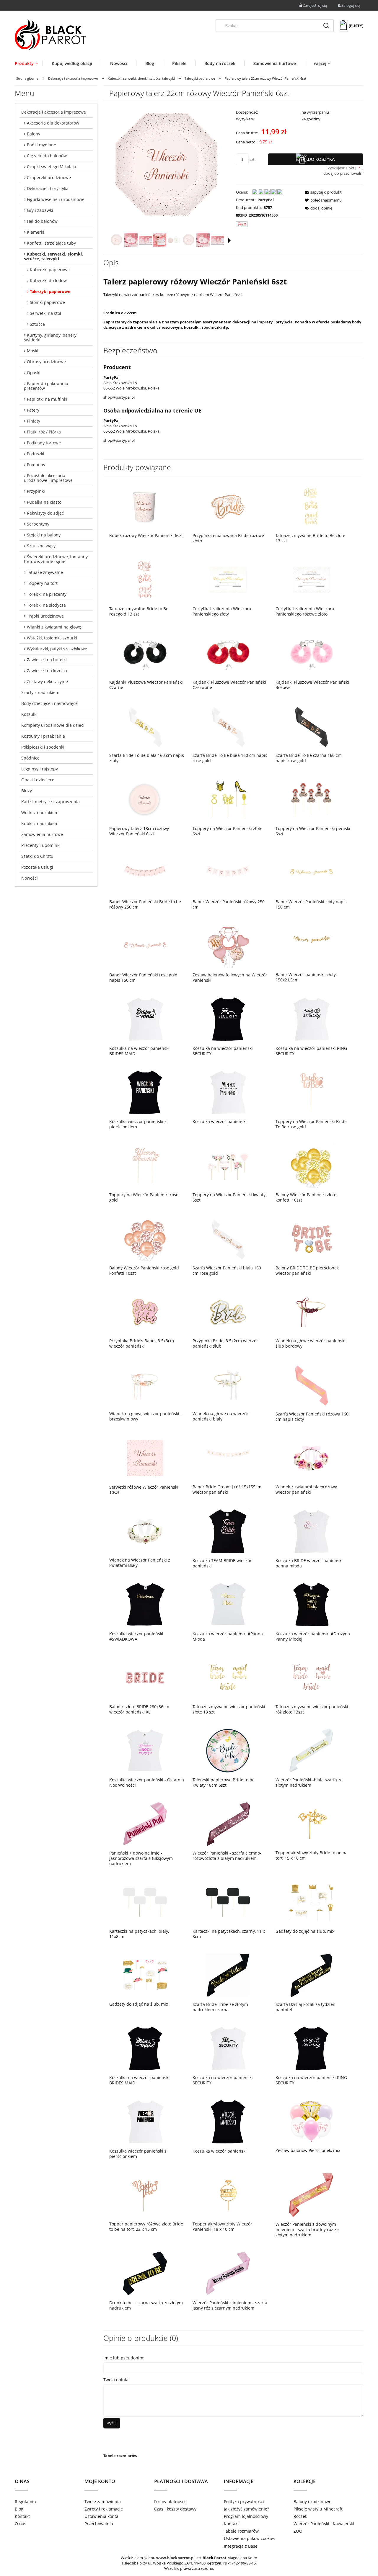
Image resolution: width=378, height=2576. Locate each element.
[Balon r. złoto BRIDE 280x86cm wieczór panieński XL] (145, 1677)
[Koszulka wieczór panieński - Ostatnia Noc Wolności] (145, 1751)
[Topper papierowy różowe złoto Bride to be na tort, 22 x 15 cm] (145, 2195)
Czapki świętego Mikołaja (52, 167)
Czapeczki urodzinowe (49, 177)
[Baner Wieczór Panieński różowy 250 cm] (228, 872)
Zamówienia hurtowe (42, 834)
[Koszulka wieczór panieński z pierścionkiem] (145, 1092)
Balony (34, 134)
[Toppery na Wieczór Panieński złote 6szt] (228, 799)
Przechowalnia (99, 2524)
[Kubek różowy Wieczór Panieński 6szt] (145, 506)
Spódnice (30, 758)
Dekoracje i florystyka (48, 188)
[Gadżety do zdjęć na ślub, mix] (311, 1902)
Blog (19, 2509)
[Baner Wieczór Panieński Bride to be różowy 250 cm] (145, 872)
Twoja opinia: (117, 2380)
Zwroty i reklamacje (104, 2509)
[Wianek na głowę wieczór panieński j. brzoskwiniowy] (145, 1384)
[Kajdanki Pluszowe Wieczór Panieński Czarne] (145, 653)
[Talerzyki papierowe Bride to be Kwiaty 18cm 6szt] (228, 1751)
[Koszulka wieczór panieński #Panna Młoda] (228, 1604)
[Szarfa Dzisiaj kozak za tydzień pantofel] (311, 1975)
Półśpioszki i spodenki (43, 747)
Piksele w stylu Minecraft (318, 2509)
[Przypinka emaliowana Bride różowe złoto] (228, 506)
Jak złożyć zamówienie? (246, 2509)
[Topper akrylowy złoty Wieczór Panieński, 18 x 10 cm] (228, 2195)
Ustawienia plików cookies (250, 2538)
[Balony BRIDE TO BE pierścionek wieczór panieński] (311, 1239)
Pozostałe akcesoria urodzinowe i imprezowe (48, 478)
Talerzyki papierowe (50, 291)
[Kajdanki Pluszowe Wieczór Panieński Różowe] (311, 653)
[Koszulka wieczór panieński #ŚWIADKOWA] (145, 1604)
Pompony (36, 465)
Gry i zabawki (40, 210)
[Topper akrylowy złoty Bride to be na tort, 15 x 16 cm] (311, 1824)
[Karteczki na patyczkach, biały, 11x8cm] (145, 1902)
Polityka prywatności (244, 2501)
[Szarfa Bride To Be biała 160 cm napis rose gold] (228, 726)
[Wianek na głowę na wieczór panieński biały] (228, 1384)
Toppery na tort (42, 583)
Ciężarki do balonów (47, 156)
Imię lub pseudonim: (124, 2358)
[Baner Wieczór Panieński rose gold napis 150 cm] (145, 946)
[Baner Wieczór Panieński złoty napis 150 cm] (311, 872)
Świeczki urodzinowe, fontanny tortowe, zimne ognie (56, 559)
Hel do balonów (42, 221)
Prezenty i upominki (41, 845)
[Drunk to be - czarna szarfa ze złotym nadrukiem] (145, 2273)
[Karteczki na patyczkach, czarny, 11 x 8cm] (228, 1902)
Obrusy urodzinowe (46, 362)
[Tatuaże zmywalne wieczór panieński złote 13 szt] (228, 1677)
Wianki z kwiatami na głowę (54, 627)
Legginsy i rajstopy (40, 769)
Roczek (300, 2516)
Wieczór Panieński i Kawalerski (324, 2524)
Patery (33, 410)
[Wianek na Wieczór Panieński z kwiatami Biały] (145, 1531)
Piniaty (34, 421)
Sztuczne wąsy (41, 546)
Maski (33, 351)
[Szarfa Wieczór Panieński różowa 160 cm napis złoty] (311, 1385)
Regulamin (25, 2501)
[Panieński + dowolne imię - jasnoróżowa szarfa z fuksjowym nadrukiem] (145, 1824)
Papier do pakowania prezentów (46, 386)
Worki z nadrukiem (40, 812)
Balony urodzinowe (312, 2501)
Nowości (30, 878)
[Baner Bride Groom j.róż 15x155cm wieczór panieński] (228, 1458)
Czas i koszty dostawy (175, 2509)
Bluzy (27, 791)
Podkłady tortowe (44, 443)
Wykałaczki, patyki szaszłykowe (57, 649)
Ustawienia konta (101, 2516)
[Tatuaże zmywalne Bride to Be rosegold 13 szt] (145, 579)
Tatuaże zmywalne (45, 572)
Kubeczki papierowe (50, 270)
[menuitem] (29, 63)
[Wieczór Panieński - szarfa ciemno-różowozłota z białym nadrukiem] (228, 1824)
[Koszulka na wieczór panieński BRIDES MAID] (145, 1019)
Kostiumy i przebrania (43, 736)
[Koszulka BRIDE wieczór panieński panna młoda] (311, 1531)
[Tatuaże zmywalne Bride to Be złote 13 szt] (311, 506)
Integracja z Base (241, 2546)
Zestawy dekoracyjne (47, 681)
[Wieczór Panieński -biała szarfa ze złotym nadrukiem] (311, 1751)
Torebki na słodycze (46, 605)
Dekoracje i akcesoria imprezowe (54, 112)
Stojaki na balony (44, 535)
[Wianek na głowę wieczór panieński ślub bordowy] (311, 1312)
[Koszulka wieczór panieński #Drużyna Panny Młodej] (311, 1604)
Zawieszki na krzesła (47, 671)
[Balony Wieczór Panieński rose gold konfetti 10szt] (145, 1239)
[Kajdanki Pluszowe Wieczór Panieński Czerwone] (228, 653)
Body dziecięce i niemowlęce (49, 703)
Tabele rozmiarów (120, 2456)
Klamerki (36, 232)
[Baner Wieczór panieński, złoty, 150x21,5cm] (311, 945)
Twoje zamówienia (103, 2501)
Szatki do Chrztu (37, 856)
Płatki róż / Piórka (44, 432)
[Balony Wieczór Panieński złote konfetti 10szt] (311, 1165)
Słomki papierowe (47, 302)
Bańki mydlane (41, 145)
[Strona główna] (50, 35)
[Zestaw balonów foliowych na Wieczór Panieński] (228, 946)
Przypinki (36, 491)
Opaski (34, 373)
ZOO (298, 2531)
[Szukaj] (326, 26)
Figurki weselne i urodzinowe (56, 199)
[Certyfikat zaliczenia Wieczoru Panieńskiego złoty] (228, 579)
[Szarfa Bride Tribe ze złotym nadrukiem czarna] (228, 1975)
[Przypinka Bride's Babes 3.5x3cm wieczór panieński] (145, 1312)
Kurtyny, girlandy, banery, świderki (51, 337)
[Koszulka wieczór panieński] (228, 1092)
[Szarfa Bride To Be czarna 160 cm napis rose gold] (311, 726)
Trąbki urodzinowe (45, 616)
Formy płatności (170, 2501)
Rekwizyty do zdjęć (45, 513)
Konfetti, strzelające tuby (51, 243)
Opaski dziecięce (38, 780)
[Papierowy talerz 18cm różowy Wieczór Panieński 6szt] (145, 799)
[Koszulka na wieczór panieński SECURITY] (228, 1019)
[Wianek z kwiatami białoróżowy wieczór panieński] (311, 1458)
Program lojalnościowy (246, 2516)
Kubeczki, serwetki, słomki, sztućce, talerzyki (53, 256)
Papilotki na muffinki (47, 399)
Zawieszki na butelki (47, 660)
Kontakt (22, 2516)
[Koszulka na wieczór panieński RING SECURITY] (311, 1019)
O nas (21, 2524)
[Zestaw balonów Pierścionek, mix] (311, 2121)
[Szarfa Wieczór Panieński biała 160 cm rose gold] (228, 1239)
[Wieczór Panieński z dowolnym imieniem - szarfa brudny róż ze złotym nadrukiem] (311, 2195)
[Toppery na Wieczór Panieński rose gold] (145, 1165)
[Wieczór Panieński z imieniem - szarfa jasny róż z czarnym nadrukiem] (228, 2273)
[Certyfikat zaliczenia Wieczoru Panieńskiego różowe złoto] (311, 579)
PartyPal (266, 200)
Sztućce (37, 324)
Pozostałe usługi (37, 867)
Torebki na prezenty (47, 594)
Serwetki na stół (45, 313)
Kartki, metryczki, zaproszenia (50, 802)
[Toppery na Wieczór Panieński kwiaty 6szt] (228, 1165)
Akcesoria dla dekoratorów (53, 123)
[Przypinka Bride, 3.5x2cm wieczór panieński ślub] (228, 1312)
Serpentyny (38, 524)
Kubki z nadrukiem (40, 823)
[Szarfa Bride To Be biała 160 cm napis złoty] (145, 726)
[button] (229, 240)
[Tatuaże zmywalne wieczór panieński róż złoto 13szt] (311, 1677)
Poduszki (36, 454)
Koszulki (29, 714)
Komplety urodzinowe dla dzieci (53, 725)
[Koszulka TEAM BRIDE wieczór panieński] (228, 1531)
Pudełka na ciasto (44, 502)
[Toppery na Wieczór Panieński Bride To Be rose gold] (311, 1092)
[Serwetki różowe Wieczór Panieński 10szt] (145, 1458)
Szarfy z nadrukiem (40, 692)
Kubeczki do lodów (48, 280)
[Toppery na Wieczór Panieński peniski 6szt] (311, 799)
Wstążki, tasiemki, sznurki (52, 638)
